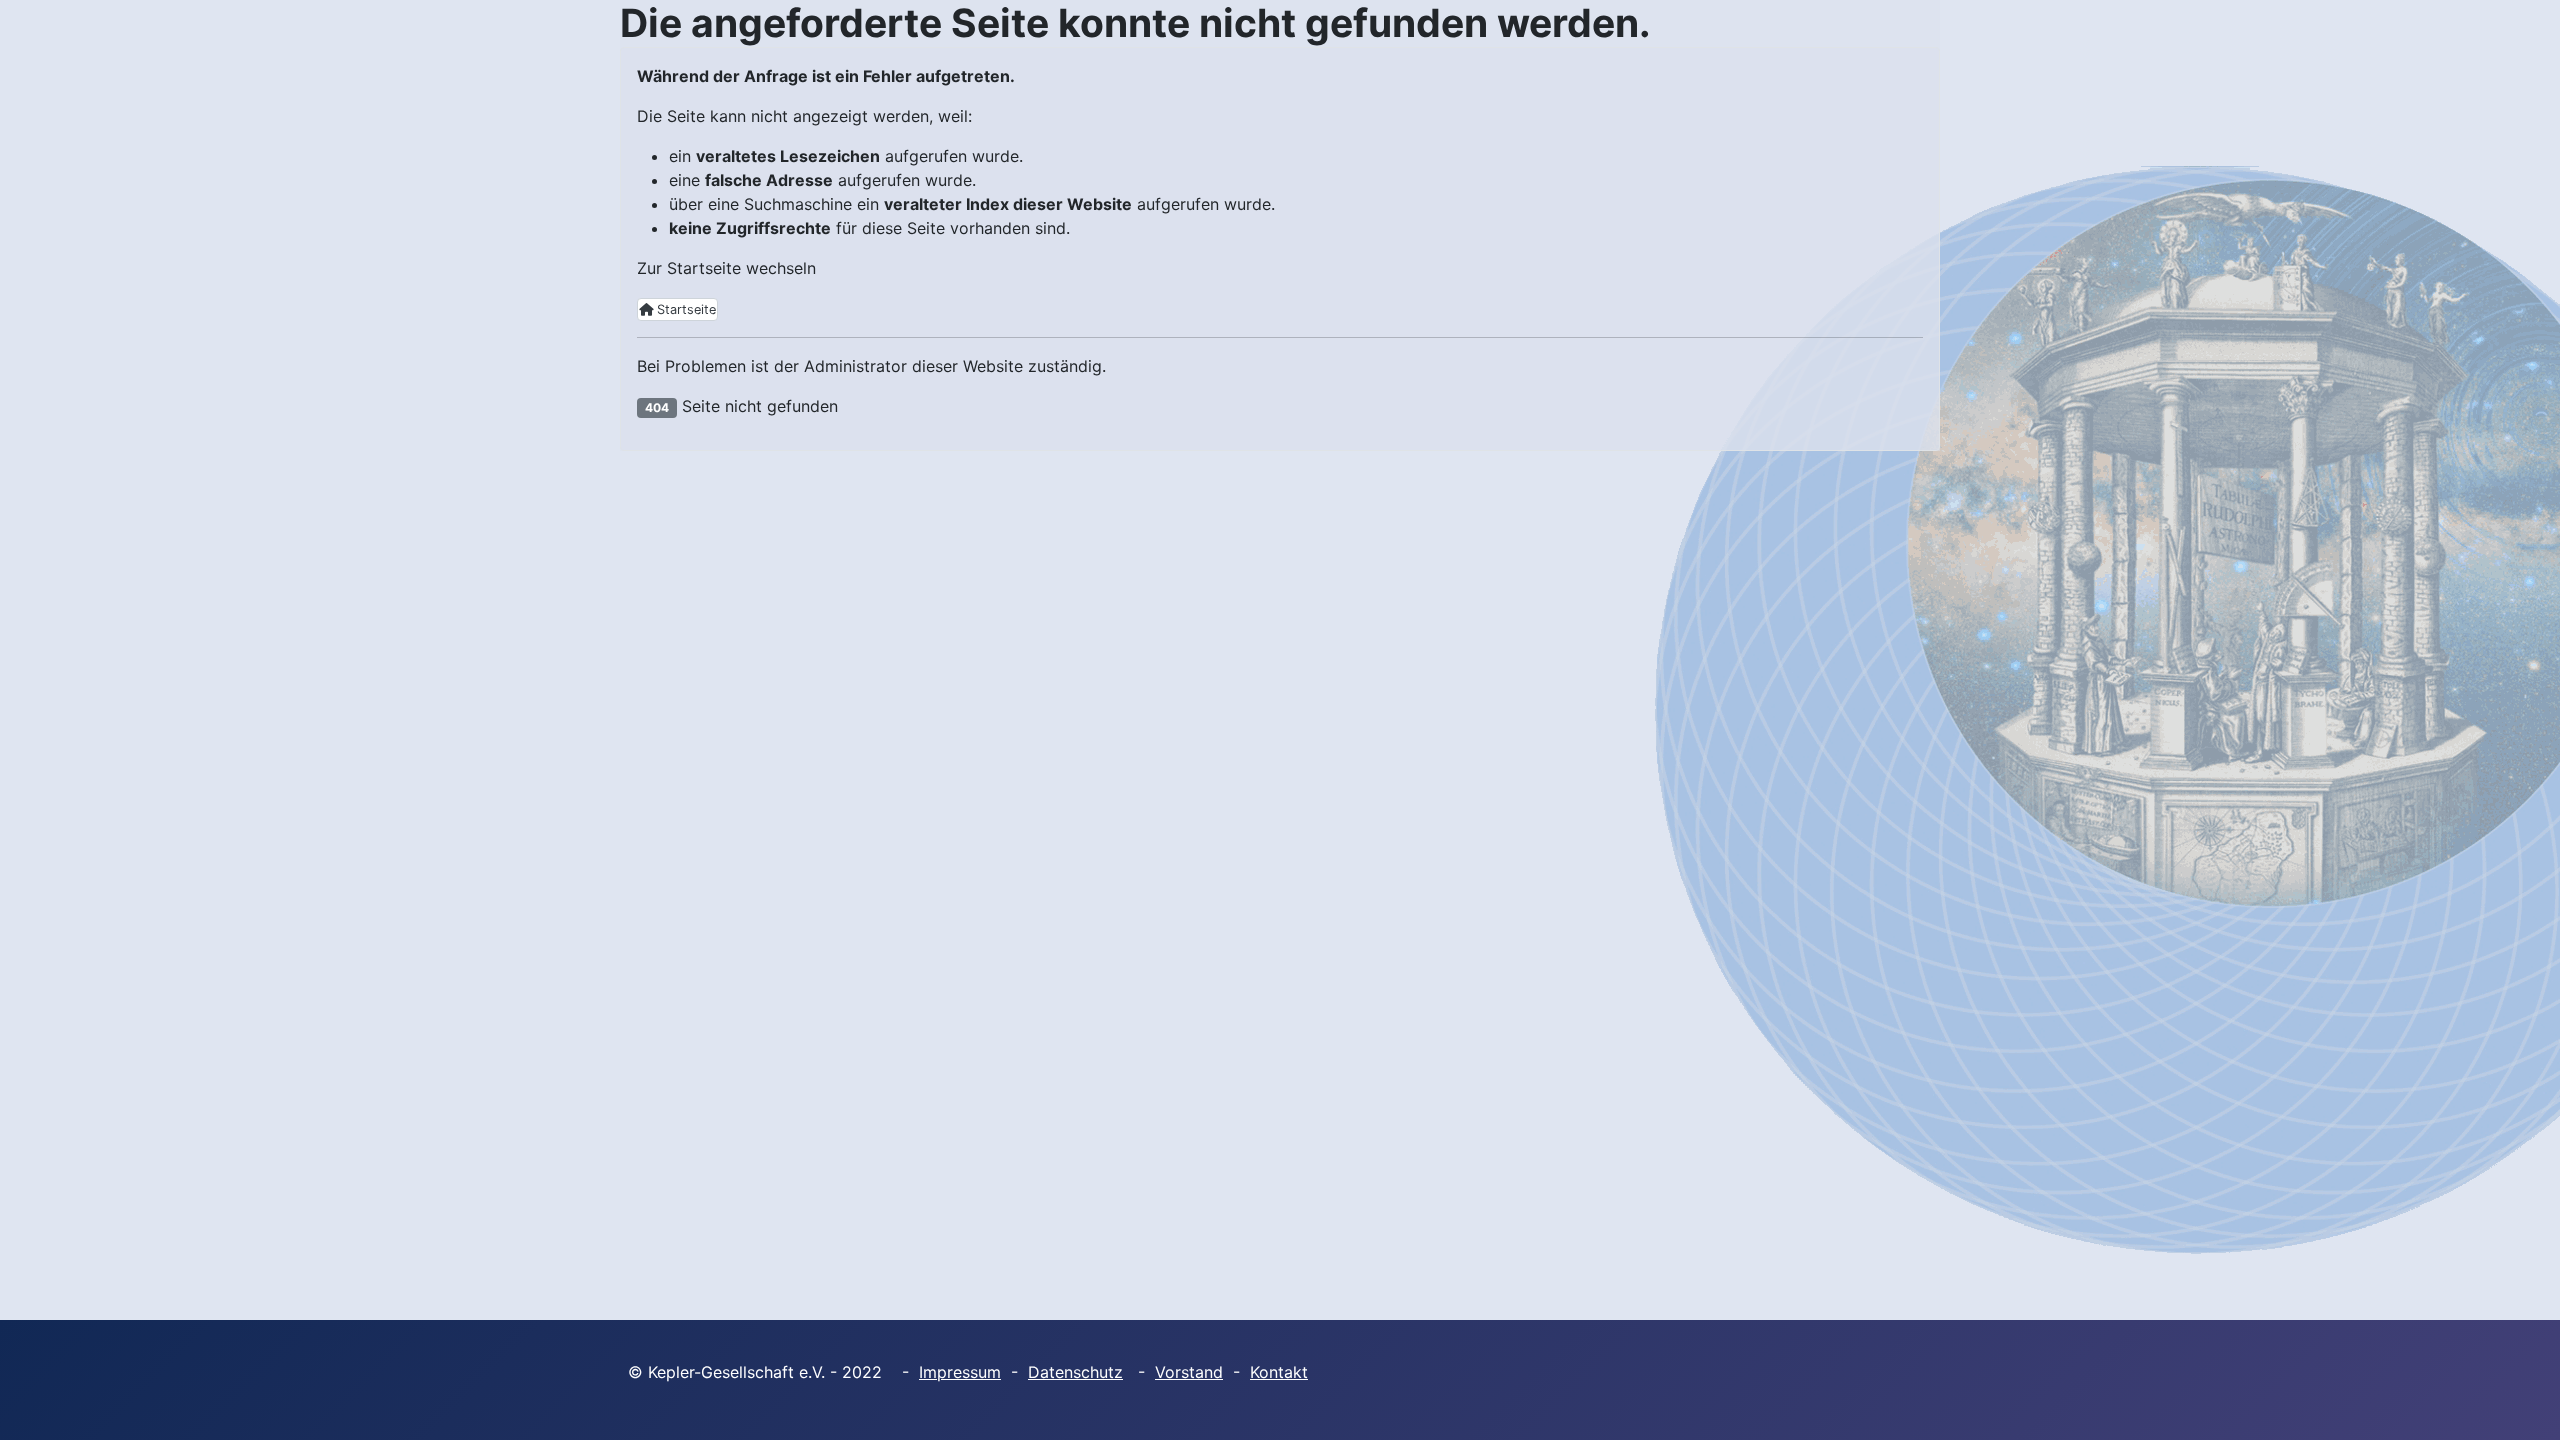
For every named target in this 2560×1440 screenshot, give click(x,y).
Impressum (960, 1372)
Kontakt (1279, 1372)
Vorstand (1189, 1372)
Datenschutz (1075, 1372)
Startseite (684, 309)
